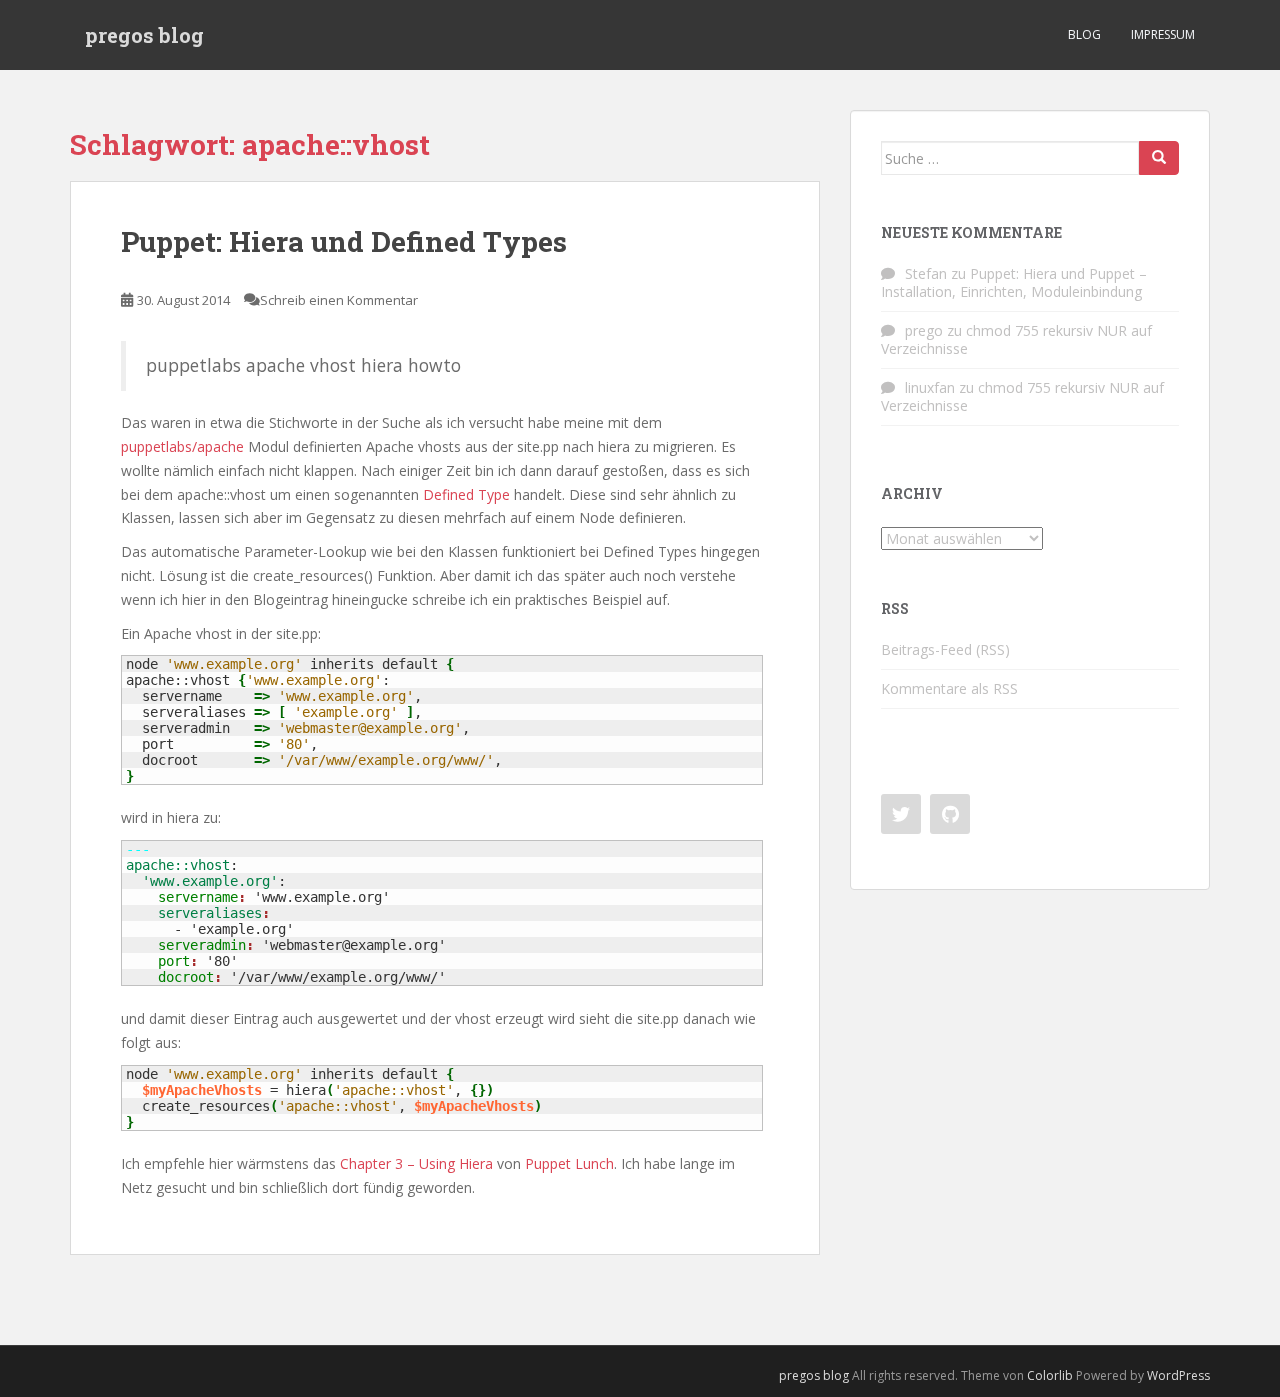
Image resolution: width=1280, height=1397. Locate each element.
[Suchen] (1159, 158)
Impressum (1163, 34)
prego (924, 330)
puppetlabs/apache (182, 446)
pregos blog (144, 35)
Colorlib (1050, 1375)
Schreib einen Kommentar (339, 300)
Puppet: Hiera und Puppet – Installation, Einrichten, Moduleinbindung (1014, 282)
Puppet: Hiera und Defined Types (344, 241)
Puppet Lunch (569, 1163)
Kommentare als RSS (949, 688)
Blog (1084, 34)
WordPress (1178, 1375)
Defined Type (466, 494)
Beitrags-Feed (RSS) (945, 649)
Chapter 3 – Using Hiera (416, 1163)
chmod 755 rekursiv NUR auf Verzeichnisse (1016, 339)
